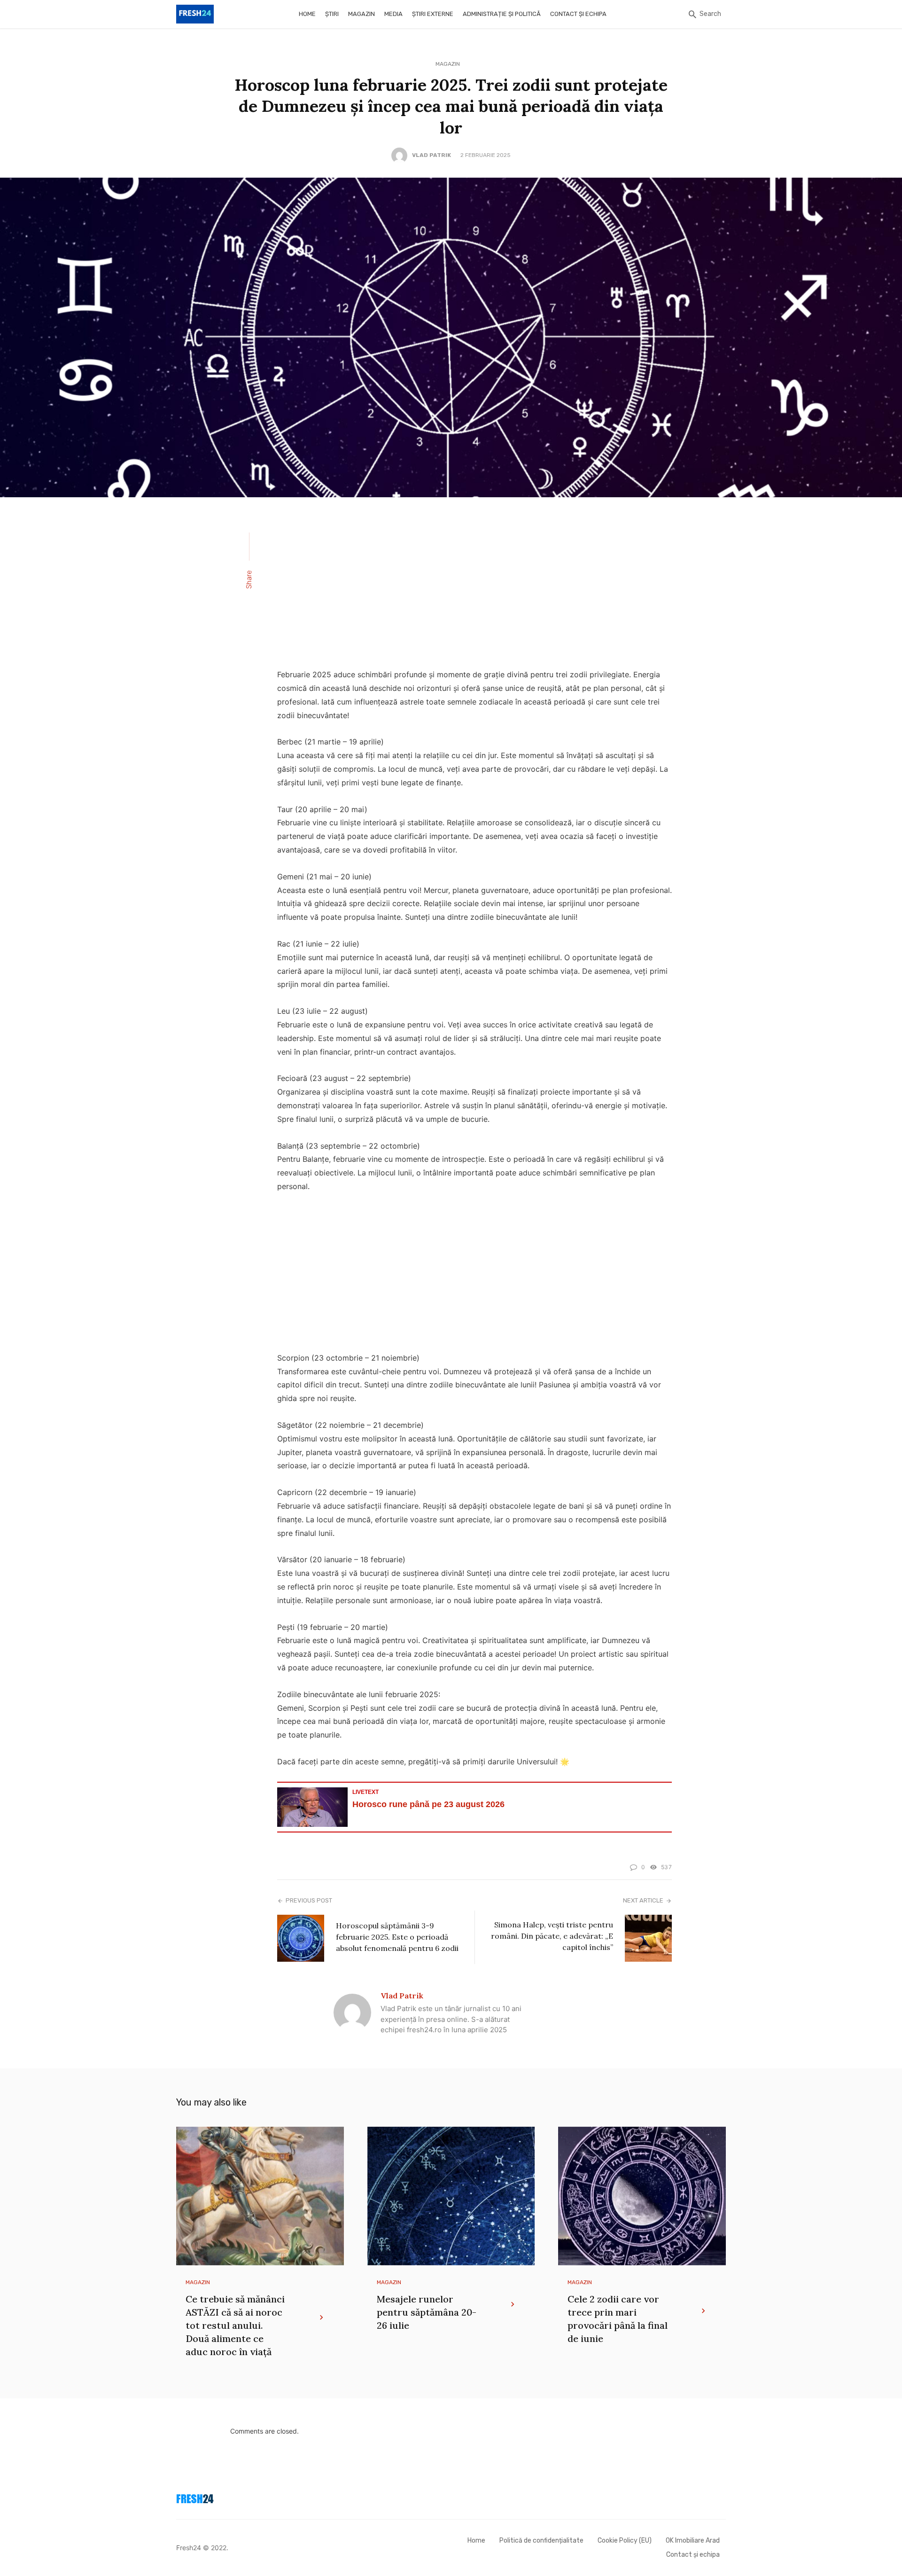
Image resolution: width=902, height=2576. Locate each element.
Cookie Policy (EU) (625, 2541)
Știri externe (433, 14)
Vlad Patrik (432, 155)
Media (393, 14)
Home (307, 14)
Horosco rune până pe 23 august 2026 (428, 1804)
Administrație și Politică (502, 14)
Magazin (362, 14)
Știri (332, 14)
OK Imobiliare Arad (693, 2541)
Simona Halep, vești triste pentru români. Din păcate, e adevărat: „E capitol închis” (552, 1936)
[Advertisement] (474, 589)
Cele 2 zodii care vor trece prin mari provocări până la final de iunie (618, 2319)
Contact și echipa (578, 14)
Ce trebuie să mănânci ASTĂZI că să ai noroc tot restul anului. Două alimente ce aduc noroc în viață (235, 2325)
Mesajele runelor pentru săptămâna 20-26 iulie (427, 2312)
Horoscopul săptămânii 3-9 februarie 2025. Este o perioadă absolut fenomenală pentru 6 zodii (397, 1937)
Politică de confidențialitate (541, 2541)
